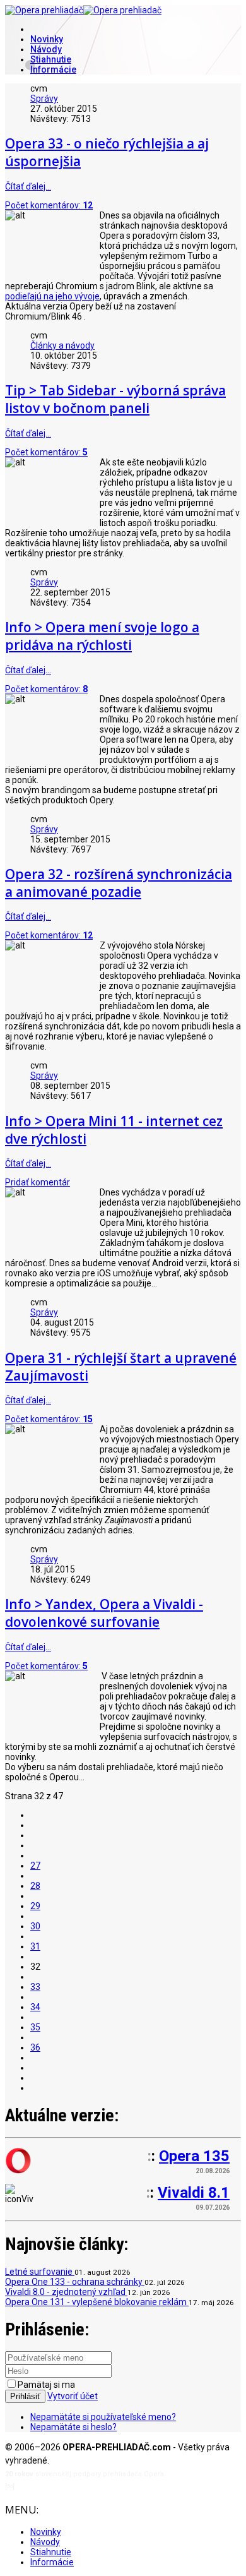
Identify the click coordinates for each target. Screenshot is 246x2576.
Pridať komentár (38, 1182)
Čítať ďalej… (28, 186)
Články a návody (62, 345)
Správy (44, 99)
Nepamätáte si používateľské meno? (103, 2417)
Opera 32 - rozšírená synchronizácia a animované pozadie (119, 883)
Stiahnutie (51, 59)
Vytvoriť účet (73, 2396)
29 (35, 1906)
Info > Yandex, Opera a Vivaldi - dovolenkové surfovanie (104, 1613)
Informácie (53, 69)
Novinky (47, 39)
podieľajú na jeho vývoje (52, 296)
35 (35, 2027)
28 (35, 1886)
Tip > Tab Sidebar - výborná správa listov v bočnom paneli (115, 399)
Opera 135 (194, 2156)
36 (35, 2047)
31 (35, 1946)
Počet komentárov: (49, 205)
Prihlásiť (25, 2396)
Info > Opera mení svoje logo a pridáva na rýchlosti (102, 636)
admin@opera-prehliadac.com (68, 2487)
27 (35, 1866)
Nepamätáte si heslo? (73, 2427)
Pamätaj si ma (46, 2385)
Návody (46, 49)
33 (35, 1987)
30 (35, 1926)
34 (35, 2007)
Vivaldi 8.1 (194, 2193)
